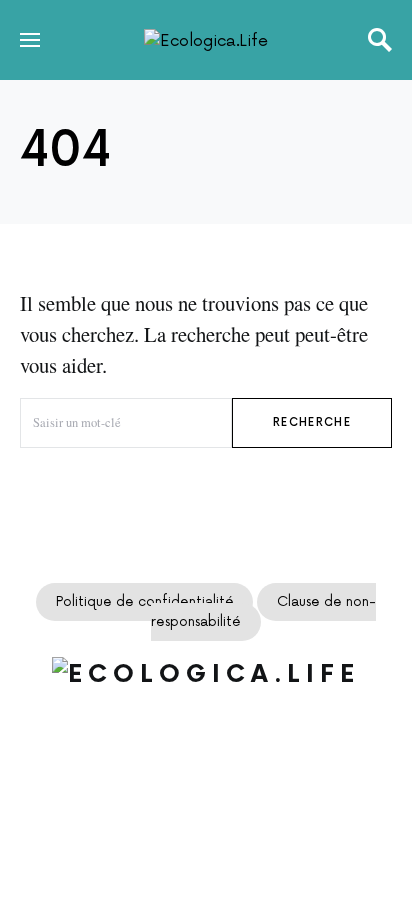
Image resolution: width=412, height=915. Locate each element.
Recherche (312, 422)
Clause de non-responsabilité (263, 612)
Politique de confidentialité (145, 602)
